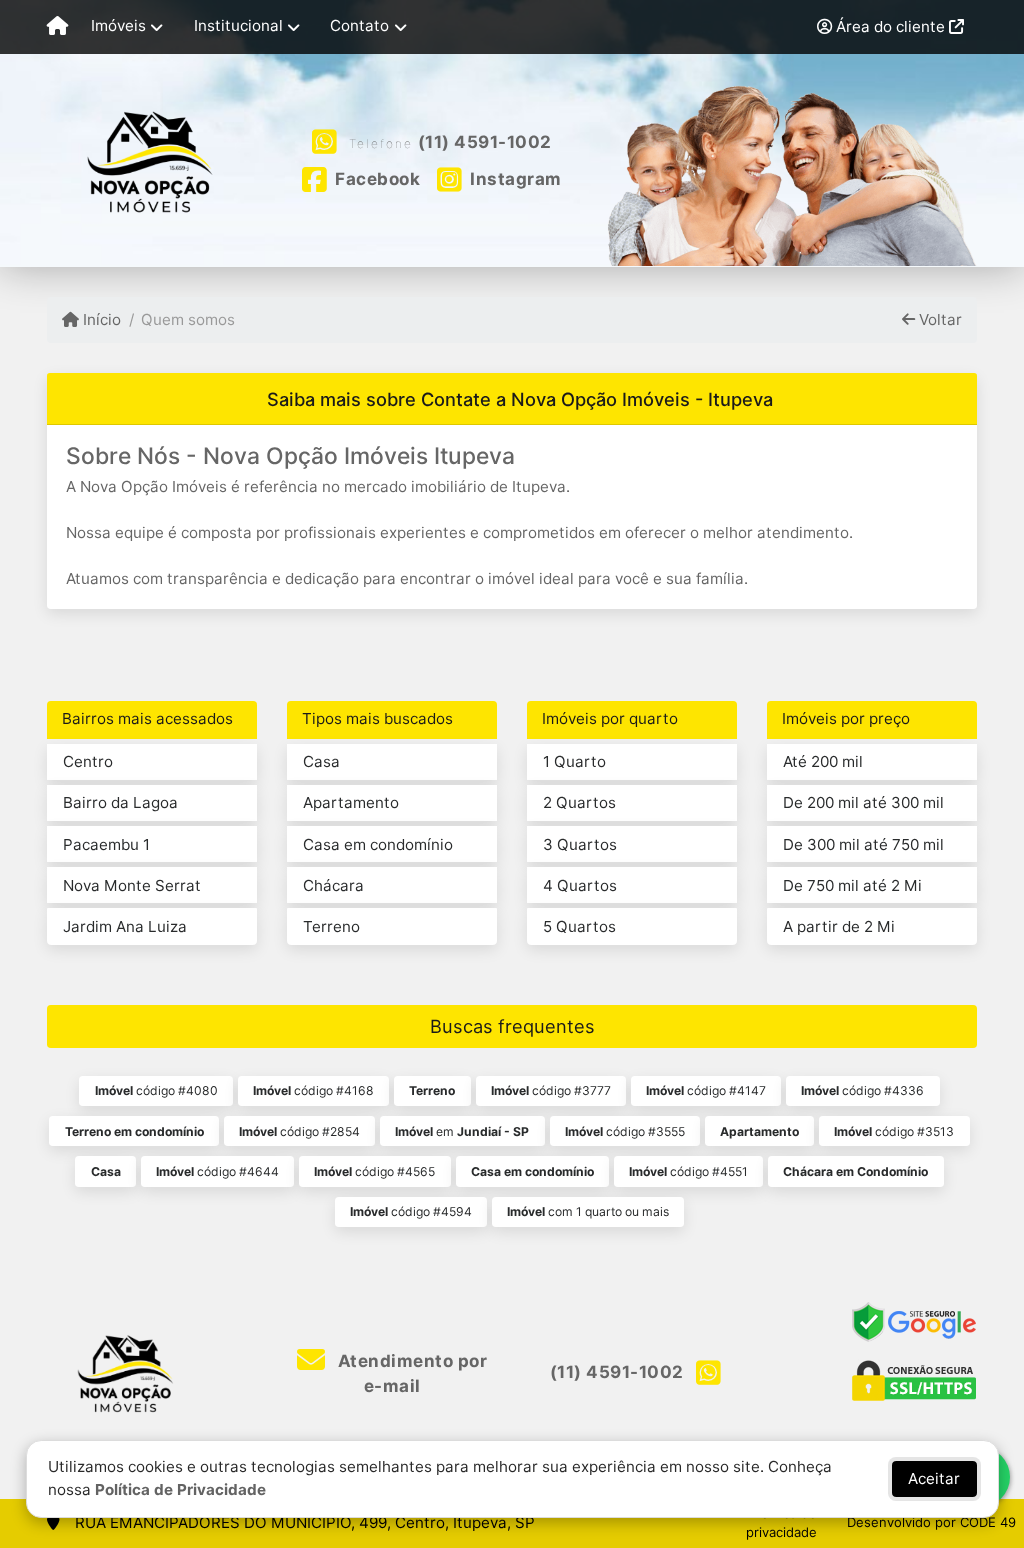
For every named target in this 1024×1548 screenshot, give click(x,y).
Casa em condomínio (378, 844)
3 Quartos (580, 844)
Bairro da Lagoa (120, 802)
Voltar (938, 319)
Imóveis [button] (118, 25)
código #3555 (625, 1131)
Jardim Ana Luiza (125, 926)
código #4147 (706, 1090)
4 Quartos (580, 885)
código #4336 (862, 1090)
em (462, 1131)
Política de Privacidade (180, 1489)
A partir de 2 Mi (839, 926)
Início (100, 319)
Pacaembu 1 (106, 844)
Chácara (333, 885)
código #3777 (551, 1090)
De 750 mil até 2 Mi (852, 885)
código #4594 (411, 1211)
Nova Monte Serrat (132, 885)
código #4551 (688, 1171)
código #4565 (374, 1171)
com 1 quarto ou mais (588, 1211)
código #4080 (156, 1090)
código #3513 (894, 1131)
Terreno (331, 926)
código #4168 (313, 1090)
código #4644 (217, 1171)
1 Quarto (574, 761)
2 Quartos (579, 802)
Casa (321, 761)
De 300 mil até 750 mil (863, 844)
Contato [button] (359, 25)
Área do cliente (890, 26)
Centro (88, 761)
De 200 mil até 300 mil (863, 802)
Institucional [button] (238, 25)
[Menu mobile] (57, 27)
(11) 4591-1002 (485, 142)
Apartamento (351, 802)
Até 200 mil (823, 761)
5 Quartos (579, 926)
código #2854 (299, 1131)
